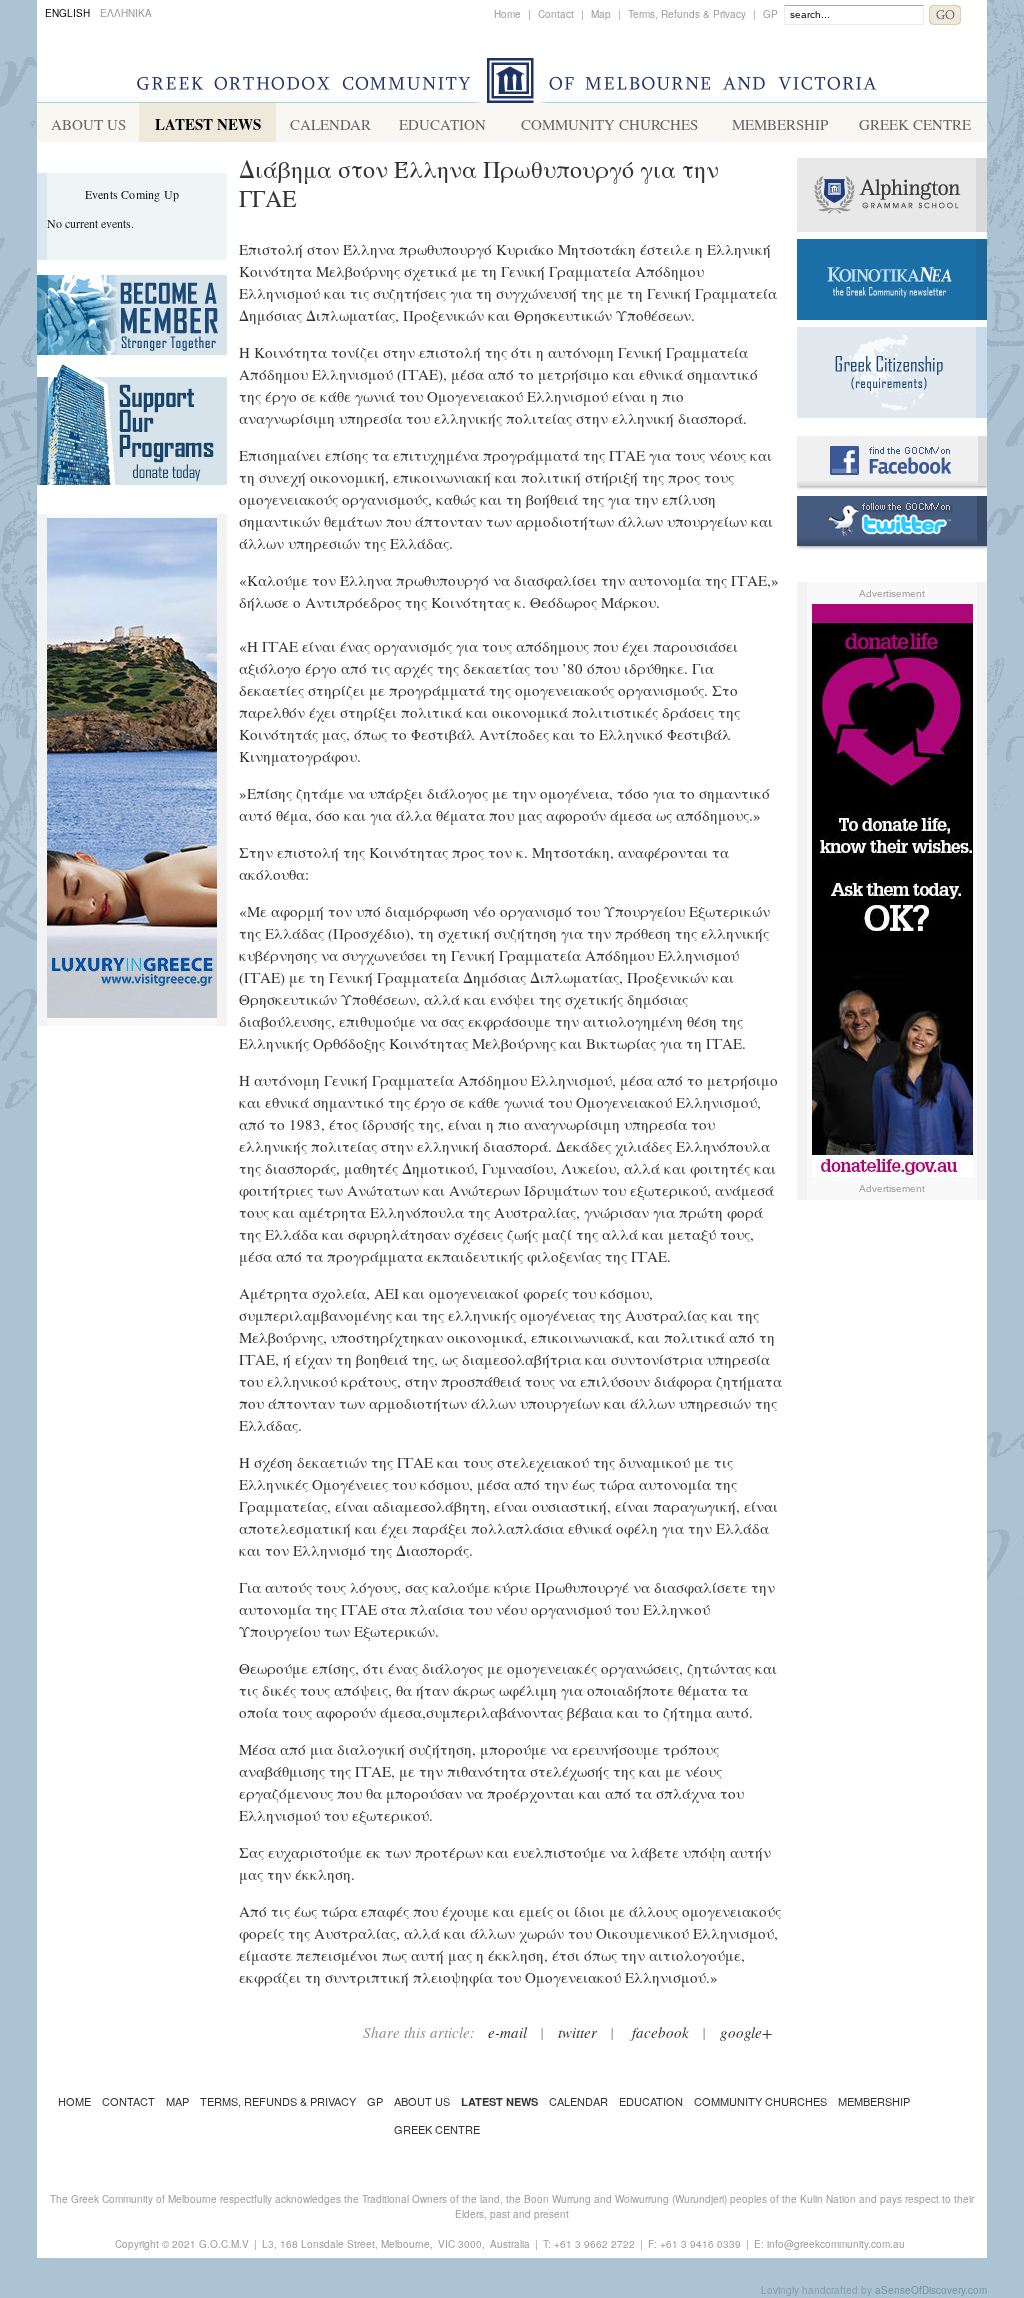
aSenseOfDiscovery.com (931, 2290)
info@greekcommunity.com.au (836, 2244)
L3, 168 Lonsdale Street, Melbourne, (347, 2244)
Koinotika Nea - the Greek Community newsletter (892, 279)
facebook (660, 2032)
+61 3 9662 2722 (594, 2244)
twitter (577, 2032)
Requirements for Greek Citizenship (892, 372)
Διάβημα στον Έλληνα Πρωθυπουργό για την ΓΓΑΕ (479, 183)
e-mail (507, 2032)
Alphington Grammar (892, 195)
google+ (746, 2032)
